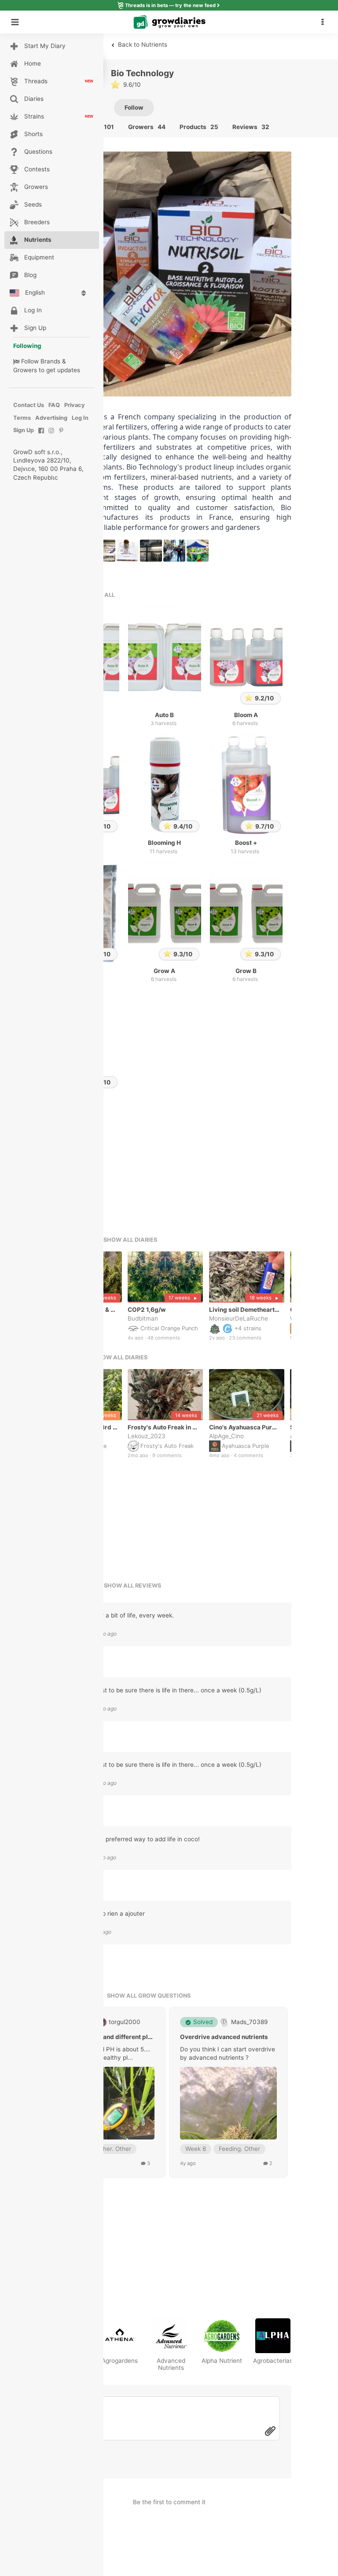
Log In (80, 418)
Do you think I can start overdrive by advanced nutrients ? (228, 2053)
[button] (325, 22)
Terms (22, 418)
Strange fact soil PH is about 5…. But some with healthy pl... (104, 2053)
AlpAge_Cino (226, 1436)
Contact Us (29, 405)
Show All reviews (132, 1586)
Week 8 (196, 2149)
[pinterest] (61, 435)
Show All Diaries (130, 1240)
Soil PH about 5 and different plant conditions (106, 2037)
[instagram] (51, 435)
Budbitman (143, 1318)
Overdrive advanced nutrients (224, 2037)
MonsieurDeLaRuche (239, 1318)
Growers (25, 370)
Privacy (75, 405)
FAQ (54, 405)
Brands (50, 361)
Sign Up (24, 430)
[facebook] (41, 435)
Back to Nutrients (142, 44)
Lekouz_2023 (147, 1436)
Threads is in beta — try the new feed (170, 5)
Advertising (51, 418)
